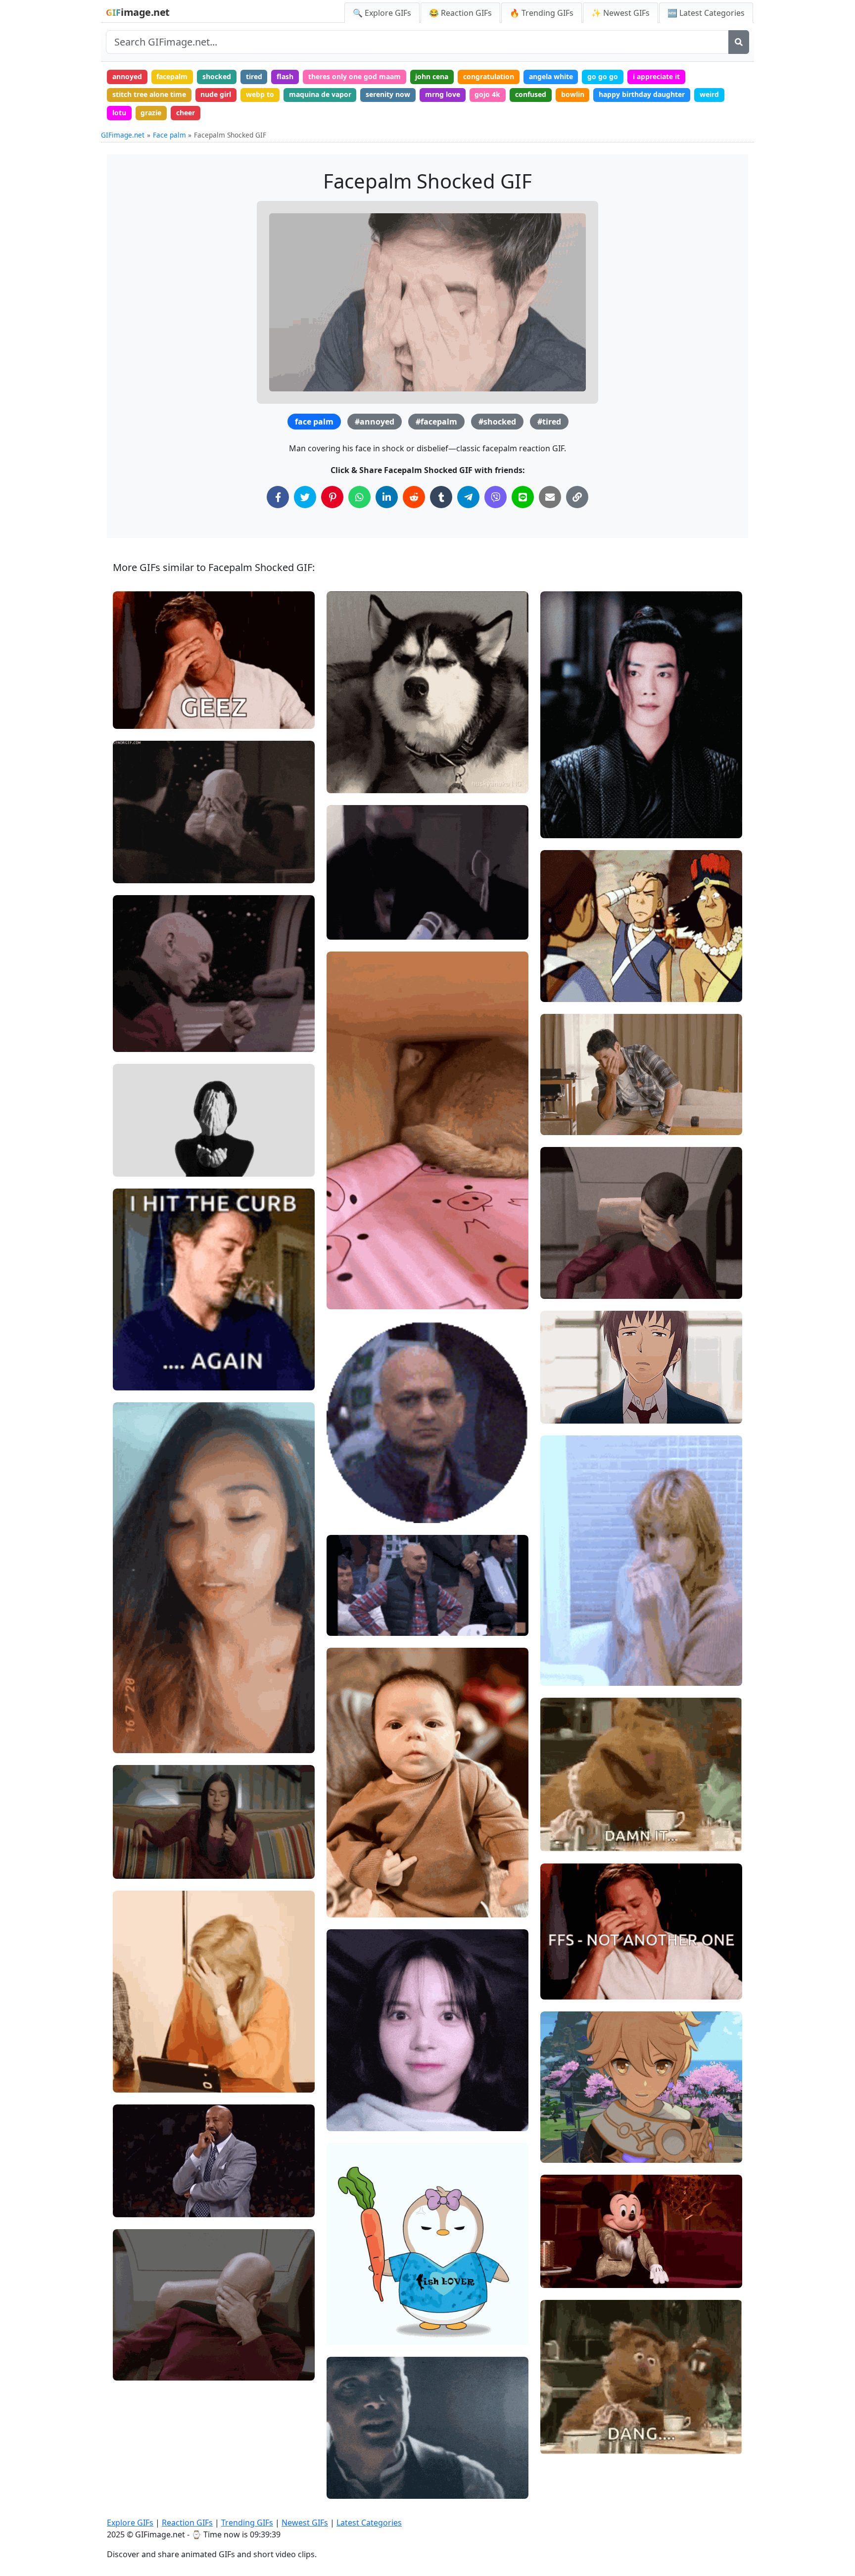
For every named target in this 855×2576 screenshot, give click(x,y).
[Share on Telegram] (468, 497)
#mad (345, 911)
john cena (432, 76)
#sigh (131, 1834)
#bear (559, 1840)
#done (132, 2081)
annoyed (127, 76)
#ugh (130, 1362)
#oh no (560, 1123)
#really (561, 793)
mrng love (443, 94)
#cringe (348, 2103)
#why (130, 1346)
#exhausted (141, 2064)
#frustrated (140, 1850)
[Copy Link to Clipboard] (577, 497)
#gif (128, 871)
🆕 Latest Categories (706, 13)
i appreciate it (656, 76)
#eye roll (350, 1889)
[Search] (739, 42)
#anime (562, 1412)
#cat (343, 1281)
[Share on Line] (523, 497)
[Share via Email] (550, 497)
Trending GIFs (247, 2523)
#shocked (497, 422)
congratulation (489, 76)
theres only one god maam (355, 76)
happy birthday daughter (642, 94)
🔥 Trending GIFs (542, 13)
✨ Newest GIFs (620, 13)
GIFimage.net (123, 135)
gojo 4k (487, 94)
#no (342, 765)
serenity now (388, 94)
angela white (551, 76)
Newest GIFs (305, 2523)
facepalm (172, 76)
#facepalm (436, 422)
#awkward (352, 1906)
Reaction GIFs (187, 2523)
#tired (549, 422)
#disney (562, 2276)
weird (709, 94)
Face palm (169, 135)
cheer (186, 113)
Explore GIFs (130, 2523)
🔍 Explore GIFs (382, 13)
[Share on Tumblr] (441, 497)
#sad (557, 2118)
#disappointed (145, 1741)
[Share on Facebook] (278, 497)
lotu (119, 113)
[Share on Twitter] (305, 497)
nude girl (216, 94)
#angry (347, 782)
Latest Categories (369, 2523)
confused (531, 94)
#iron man (139, 1379)
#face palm (568, 990)
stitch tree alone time (149, 94)
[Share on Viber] (496, 497)
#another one (571, 1987)
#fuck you (351, 1873)
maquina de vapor (320, 94)
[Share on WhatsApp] (359, 497)
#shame (135, 717)
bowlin (573, 94)
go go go (603, 76)
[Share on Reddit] (414, 497)
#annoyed (375, 422)
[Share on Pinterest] (332, 497)
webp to (260, 94)
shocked (217, 76)
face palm (314, 422)
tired (254, 76)
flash (285, 76)
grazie (151, 113)
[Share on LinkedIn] (387, 497)
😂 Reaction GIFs (460, 13)
